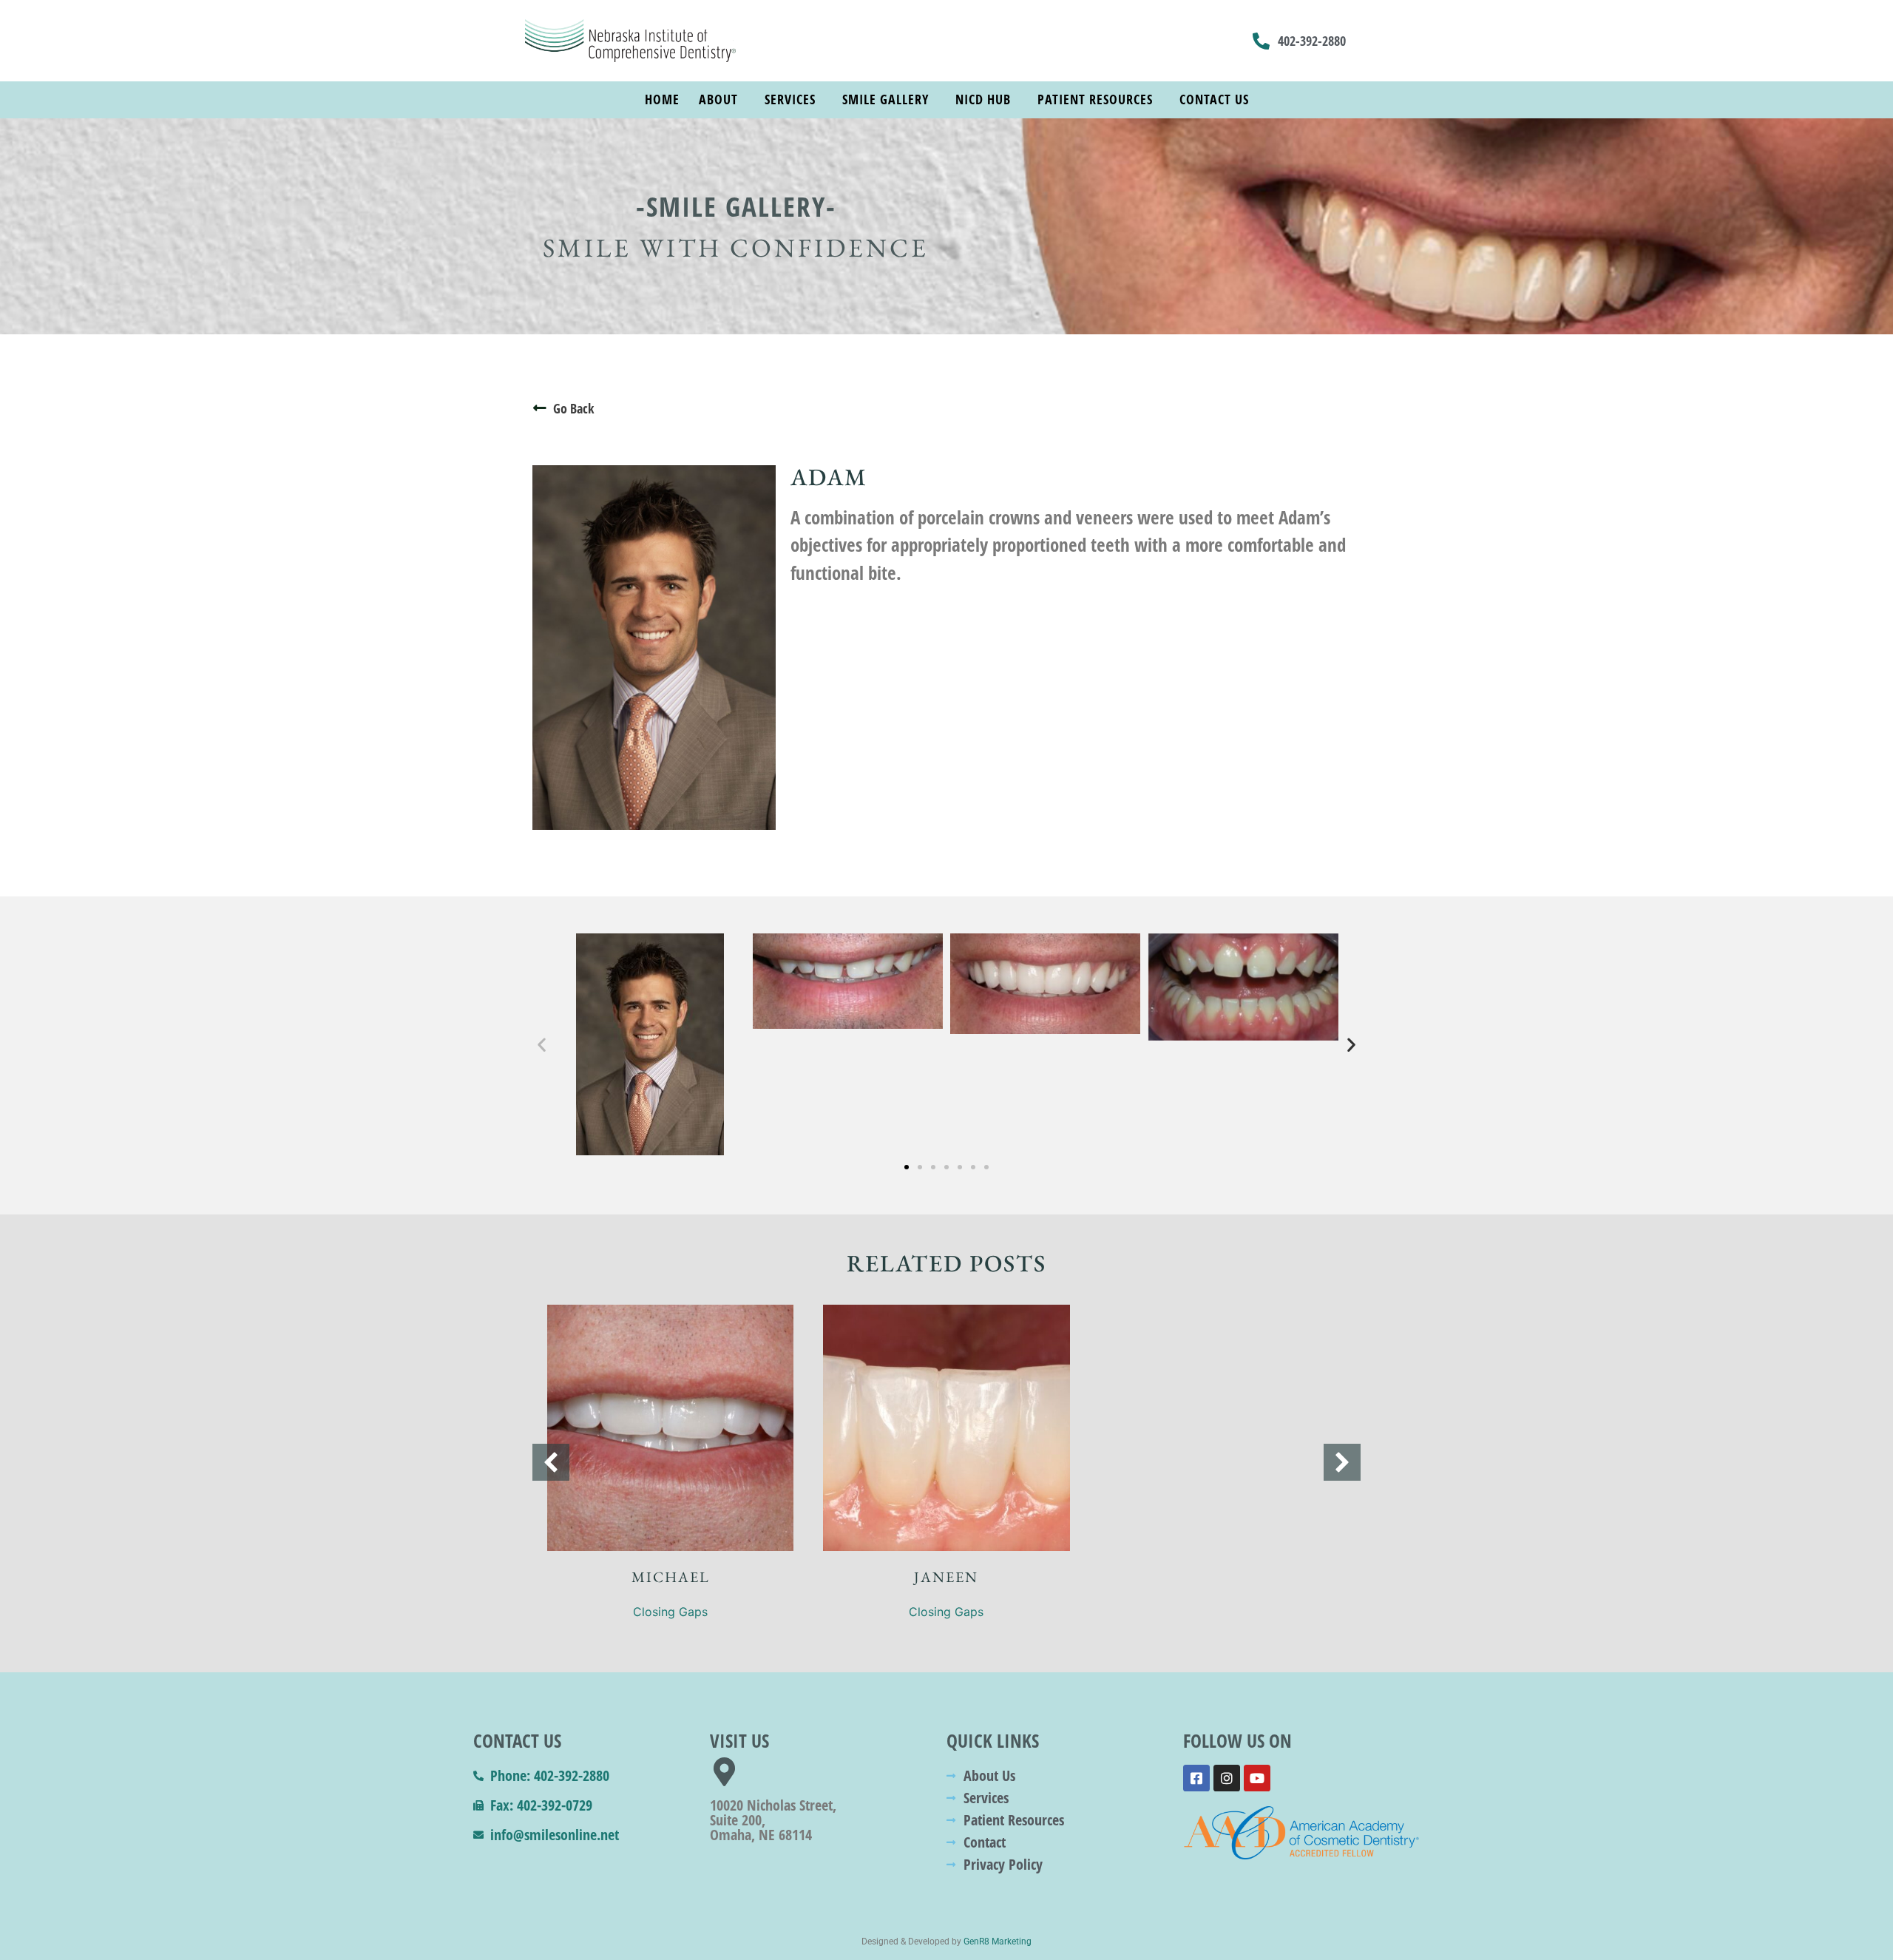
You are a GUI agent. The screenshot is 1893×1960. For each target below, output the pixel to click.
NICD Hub (983, 99)
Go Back (573, 408)
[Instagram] (1227, 1778)
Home (662, 99)
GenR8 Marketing (998, 1942)
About (718, 99)
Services (790, 99)
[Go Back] (540, 408)
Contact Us (1214, 99)
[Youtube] (1257, 1778)
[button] (542, 1044)
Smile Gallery (885, 99)
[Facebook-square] (1196, 1778)
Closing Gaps (670, 1612)
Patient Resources (1095, 99)
